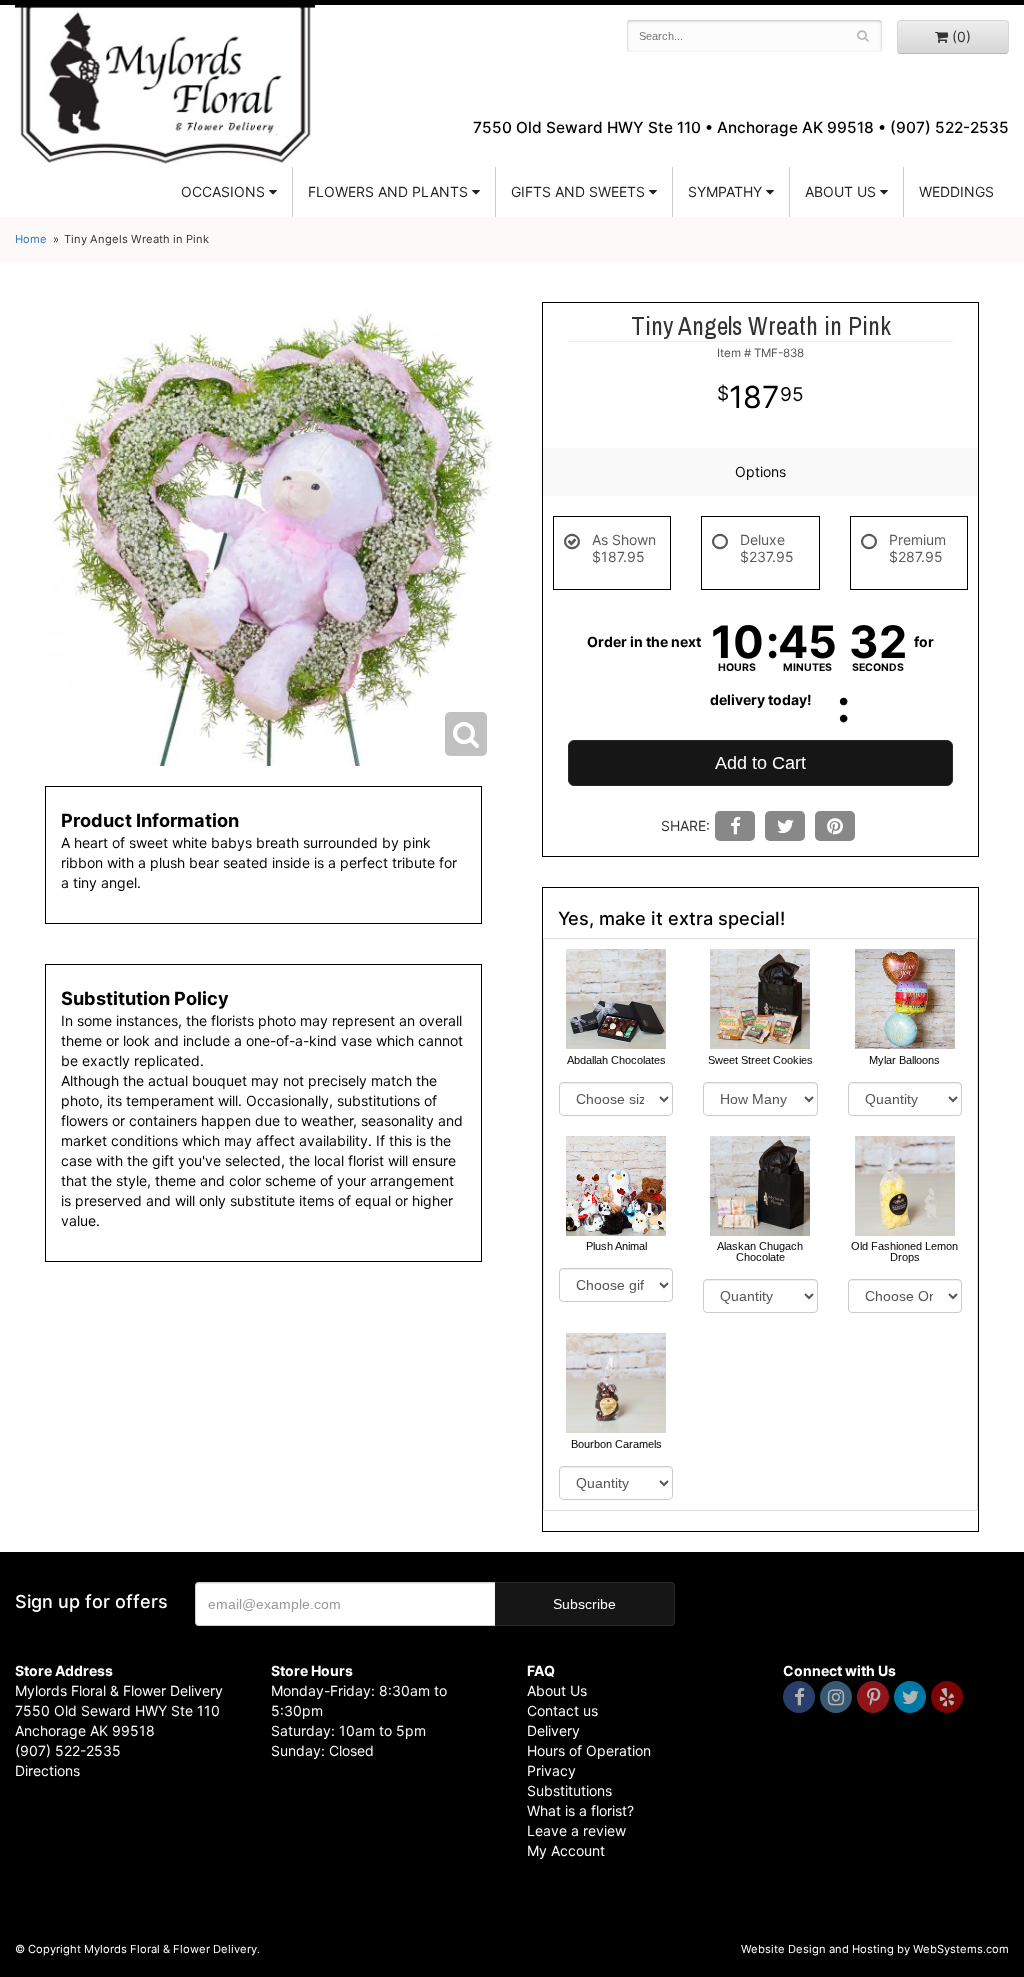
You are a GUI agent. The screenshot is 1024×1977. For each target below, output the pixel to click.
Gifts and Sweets (578, 191)
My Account (566, 1850)
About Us (557, 1690)
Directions (47, 1770)
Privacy (551, 1770)
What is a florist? (580, 1810)
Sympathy (725, 191)
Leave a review (576, 1830)
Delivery (553, 1730)
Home (31, 239)
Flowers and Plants (388, 191)
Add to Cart (760, 763)
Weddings (956, 191)
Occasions (223, 191)
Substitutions (569, 1790)
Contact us (562, 1710)
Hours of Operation (589, 1750)
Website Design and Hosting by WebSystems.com (875, 1949)
